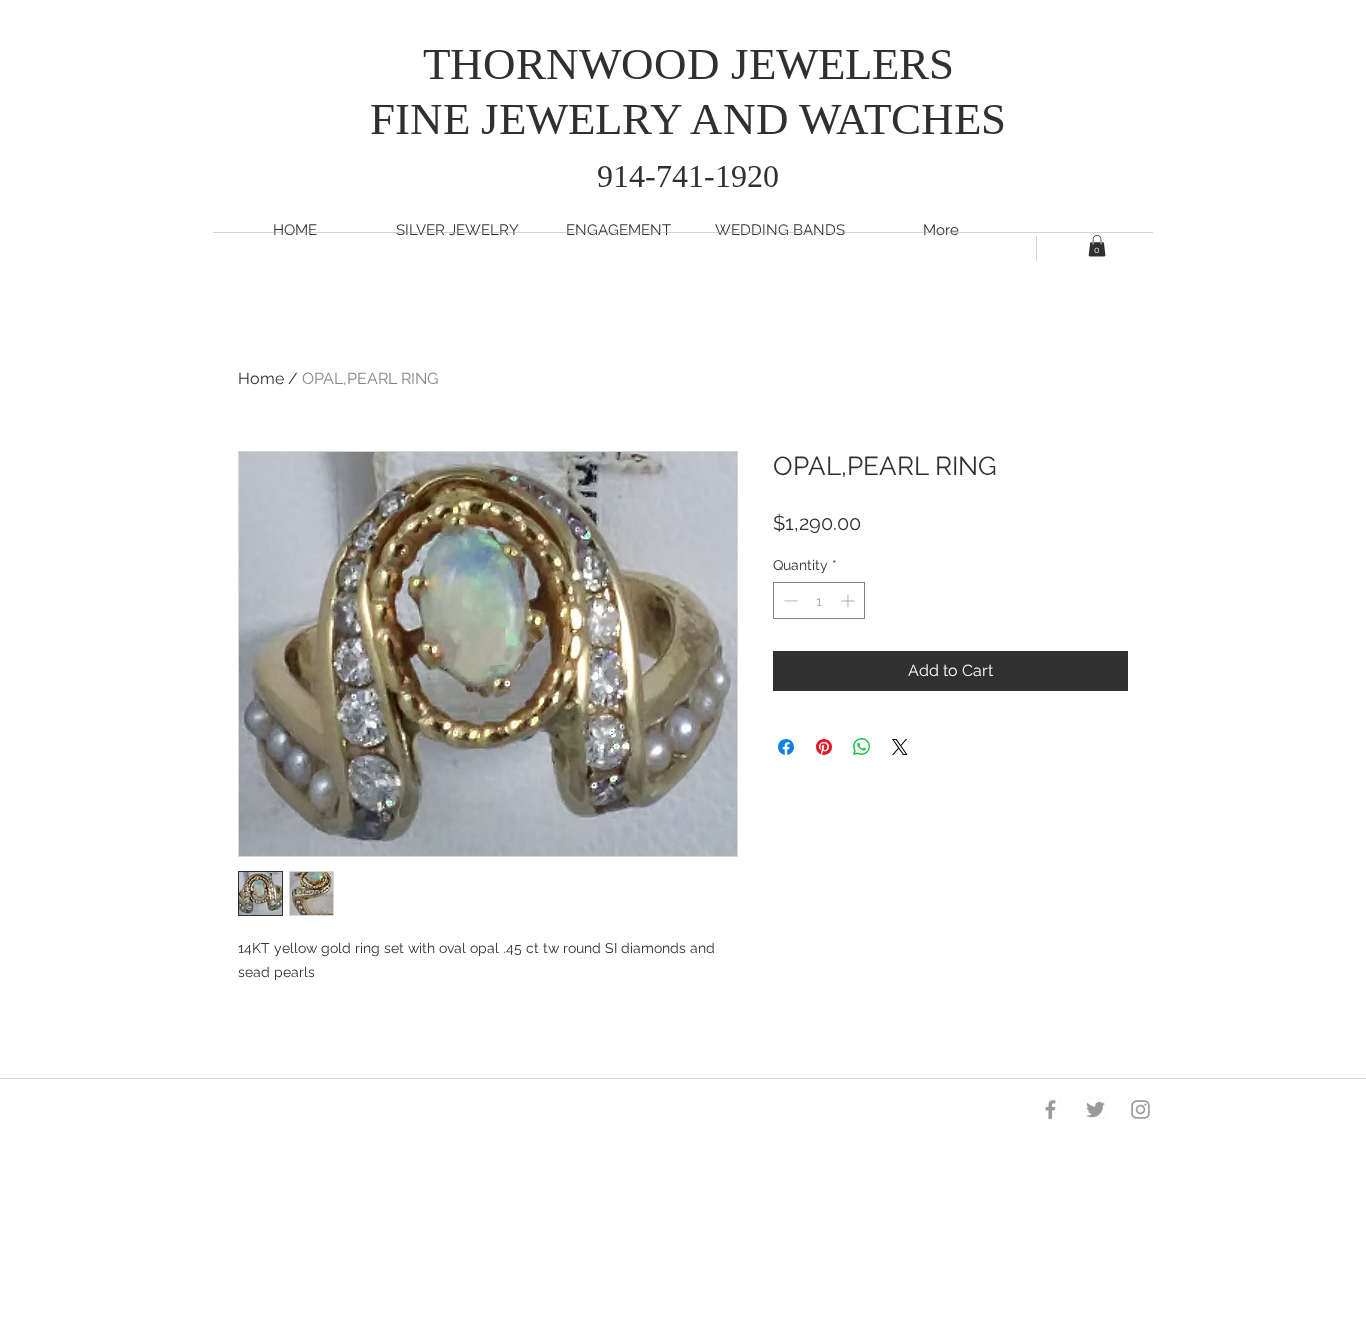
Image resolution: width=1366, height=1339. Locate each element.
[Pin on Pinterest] (824, 747)
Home (261, 378)
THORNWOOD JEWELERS (688, 64)
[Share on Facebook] (786, 747)
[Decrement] (788, 600)
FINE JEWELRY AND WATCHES (688, 119)
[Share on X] (900, 747)
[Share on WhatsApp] (862, 747)
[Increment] (849, 600)
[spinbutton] (819, 600)
